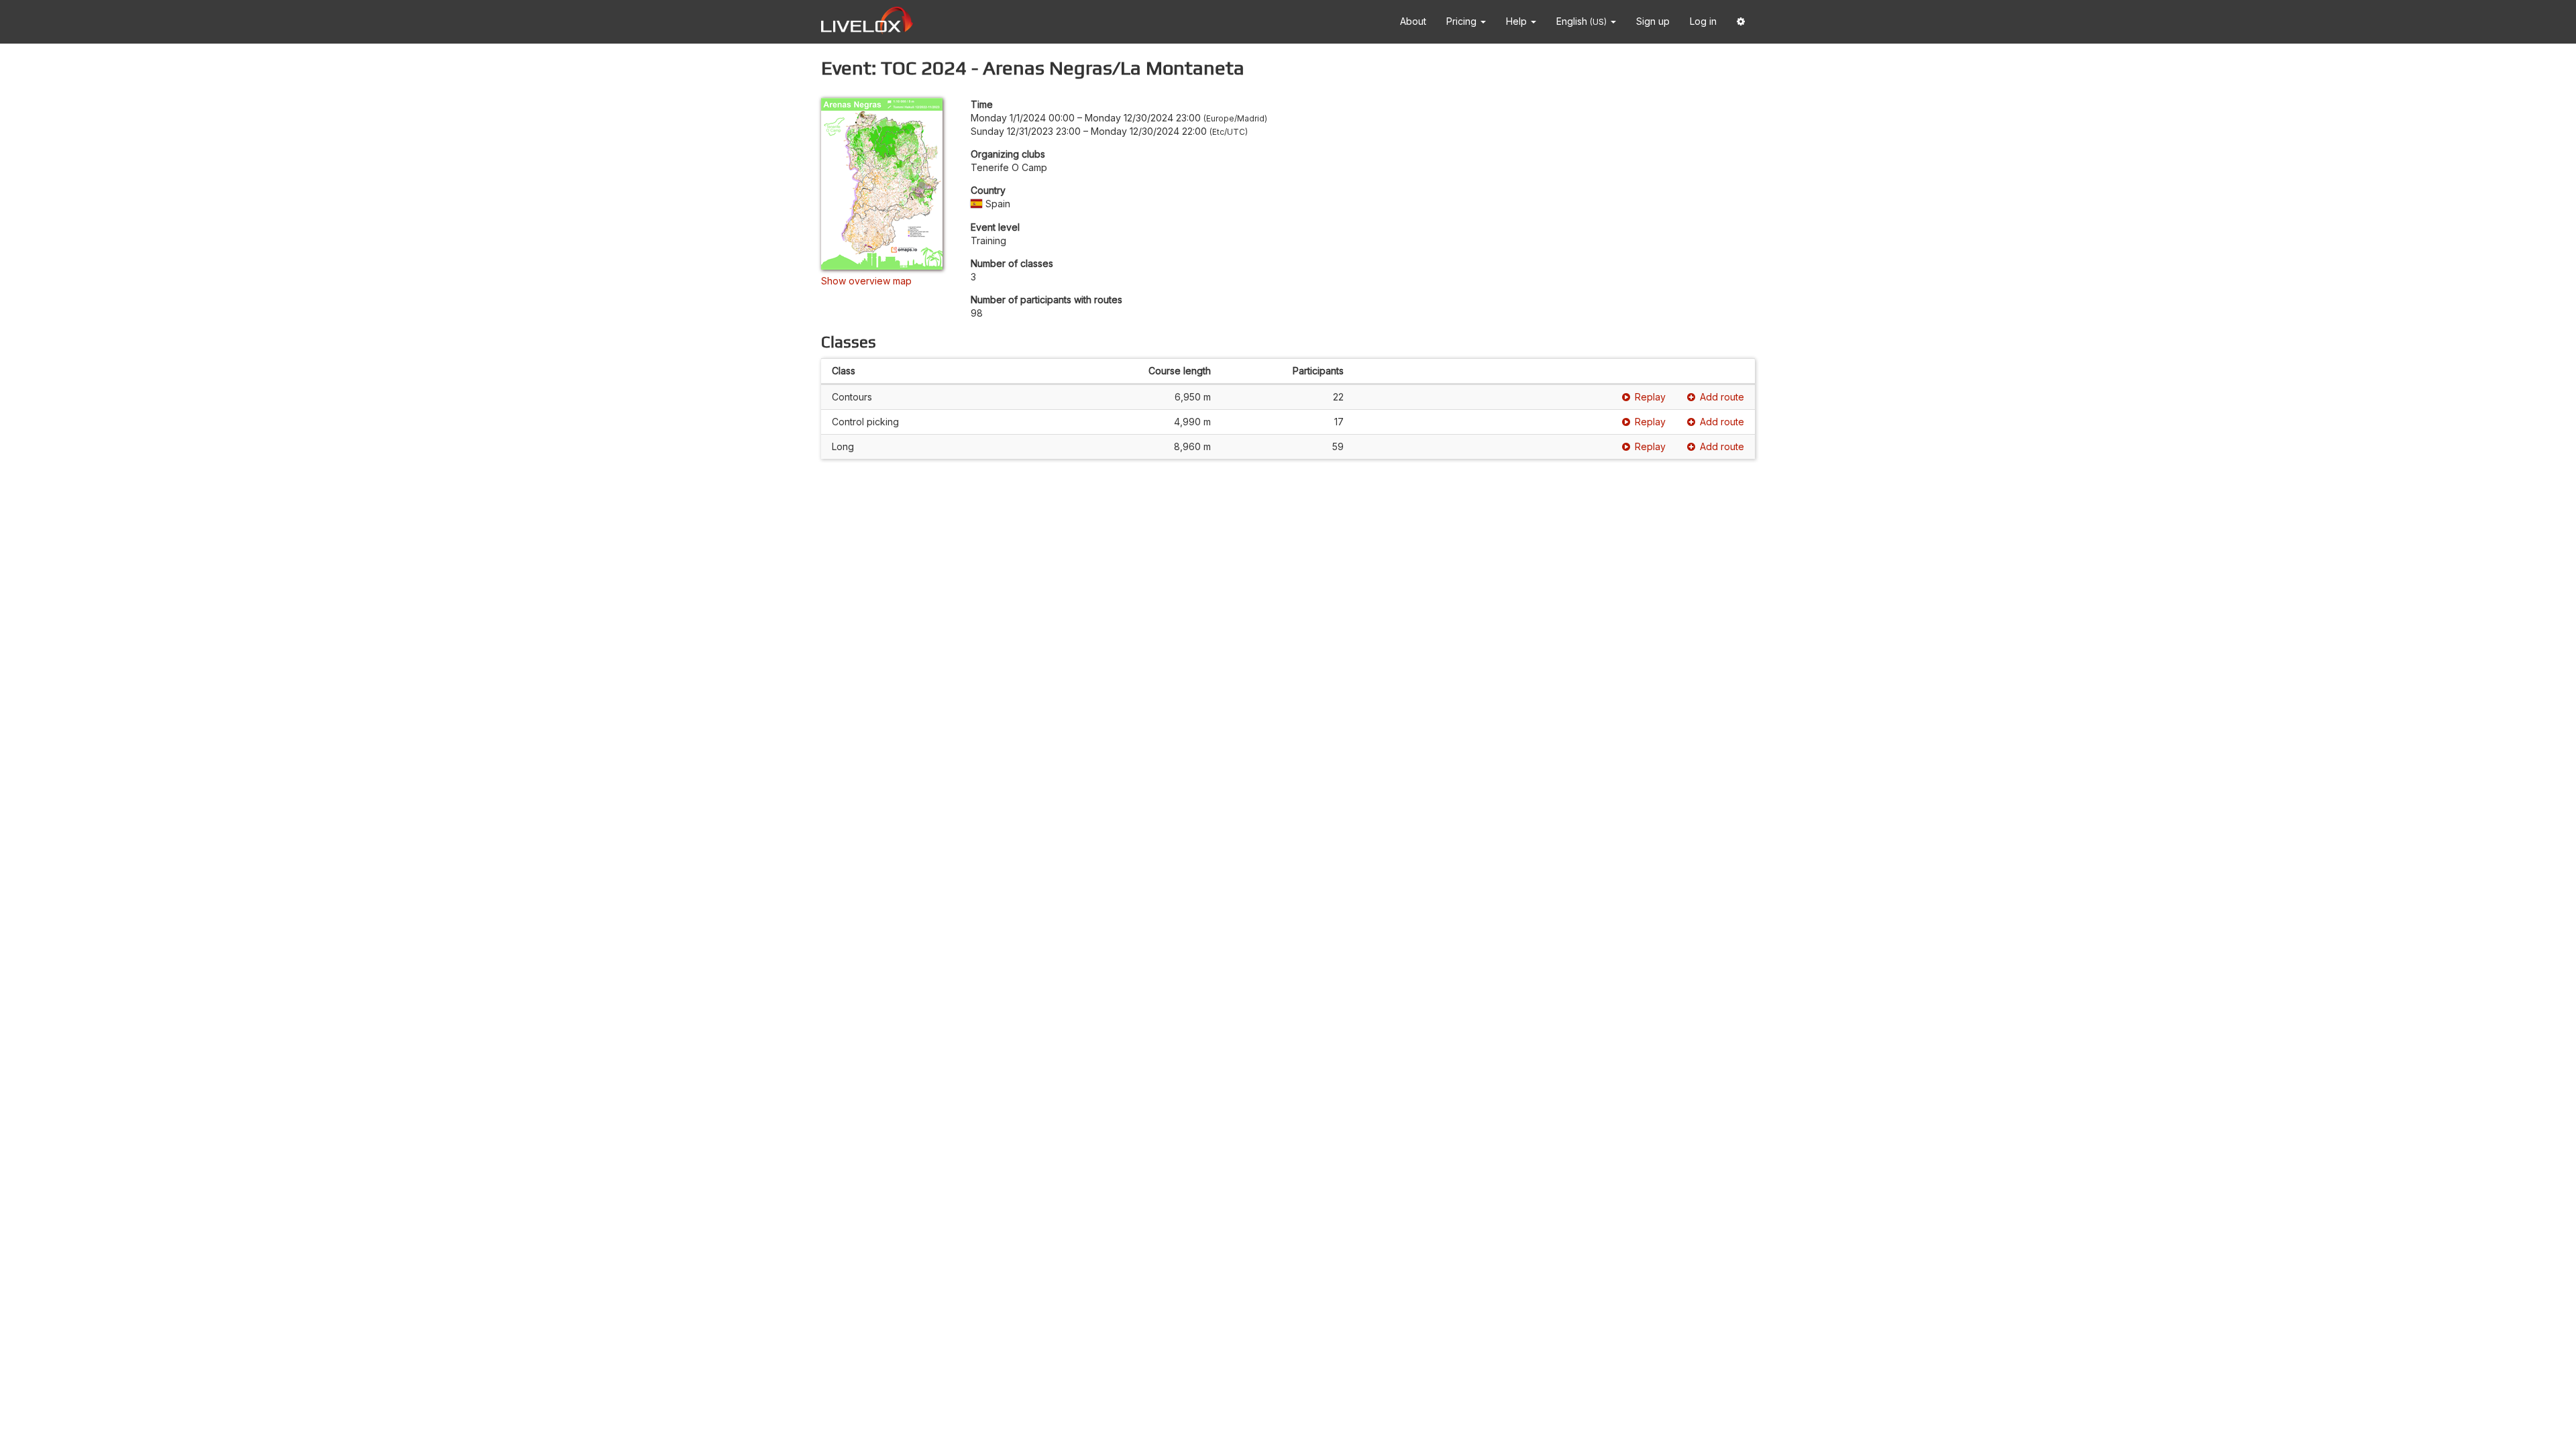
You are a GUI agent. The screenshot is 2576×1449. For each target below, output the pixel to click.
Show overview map (866, 281)
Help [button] (1518, 21)
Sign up (1653, 21)
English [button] (1581, 21)
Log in (1703, 21)
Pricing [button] (1463, 21)
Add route (1722, 397)
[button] (1741, 22)
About (1413, 21)
